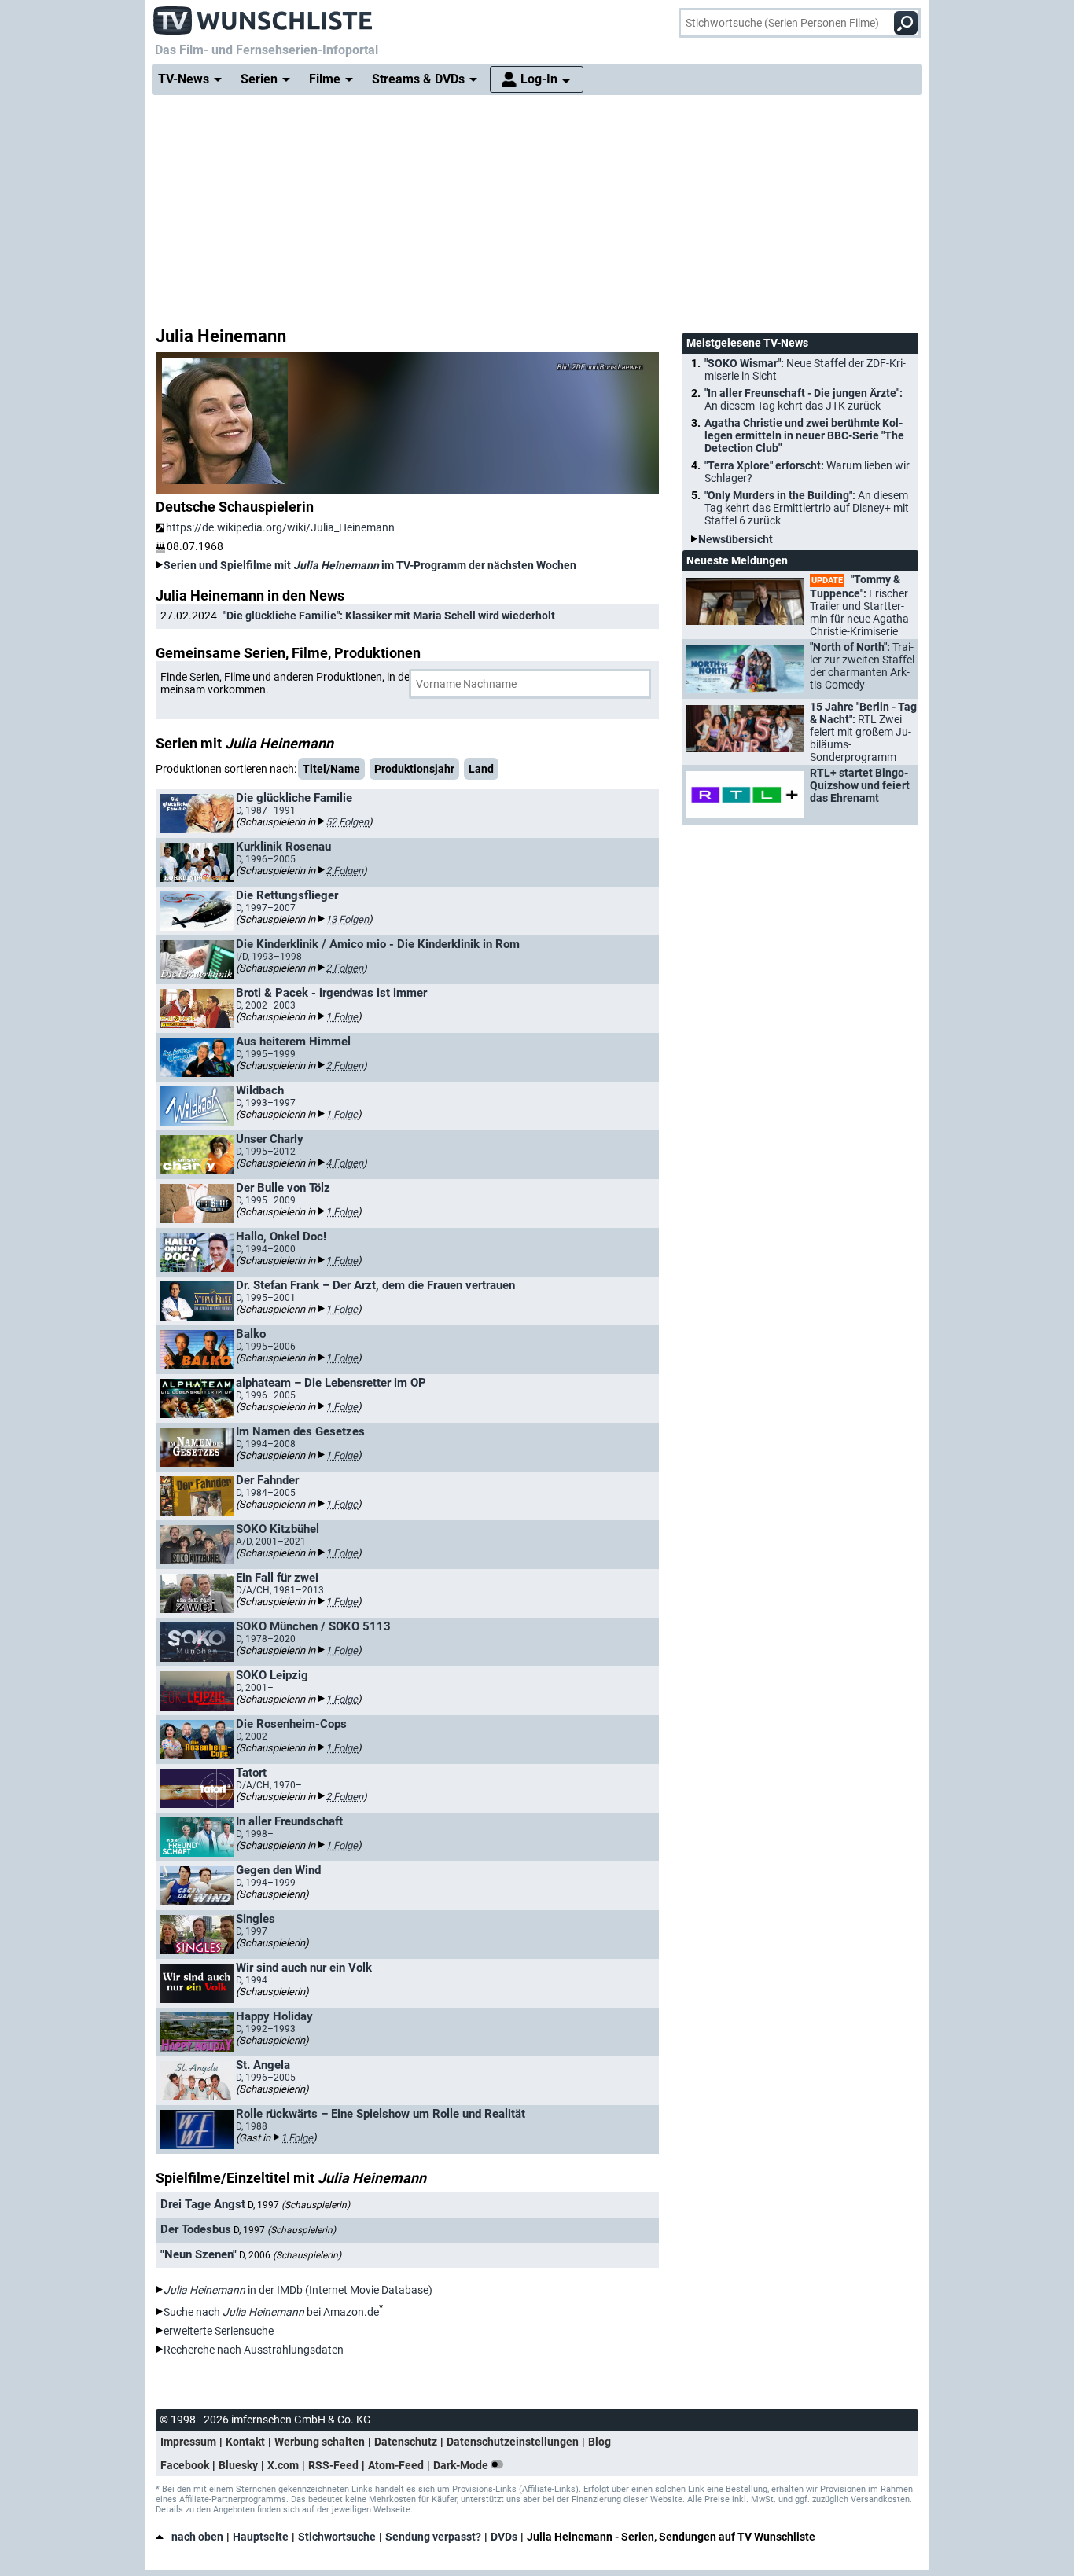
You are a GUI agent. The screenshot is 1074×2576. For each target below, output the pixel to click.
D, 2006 (290, 2255)
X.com (283, 2465)
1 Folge (342, 1017)
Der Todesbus (196, 2229)
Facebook (185, 2465)
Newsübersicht (736, 539)
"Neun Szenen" (199, 2254)
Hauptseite (261, 2537)
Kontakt (245, 2442)
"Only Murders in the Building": (807, 508)
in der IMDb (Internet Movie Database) (298, 2290)
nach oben (197, 2537)
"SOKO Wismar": (805, 369)
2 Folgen (344, 871)
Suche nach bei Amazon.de (271, 2312)
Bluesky (238, 2465)
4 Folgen (344, 1163)
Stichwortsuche (337, 2537)
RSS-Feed (333, 2465)
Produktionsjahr (414, 769)
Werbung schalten (320, 2442)
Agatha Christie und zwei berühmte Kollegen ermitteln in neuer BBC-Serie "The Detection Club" (804, 435)
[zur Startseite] (263, 16)
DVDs (504, 2537)
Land (481, 769)
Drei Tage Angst (203, 2204)
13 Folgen (347, 919)
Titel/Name (331, 769)
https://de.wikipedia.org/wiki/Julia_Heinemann (280, 527)
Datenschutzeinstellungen (513, 2442)
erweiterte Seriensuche (219, 2331)
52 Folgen (347, 822)
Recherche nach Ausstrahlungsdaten (254, 2350)
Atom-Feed (396, 2465)
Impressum (188, 2442)
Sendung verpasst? (433, 2537)
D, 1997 (299, 2205)
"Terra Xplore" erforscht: (807, 472)
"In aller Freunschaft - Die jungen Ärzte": (804, 399)
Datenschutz (406, 2442)
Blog (600, 2442)
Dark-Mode (462, 2465)
